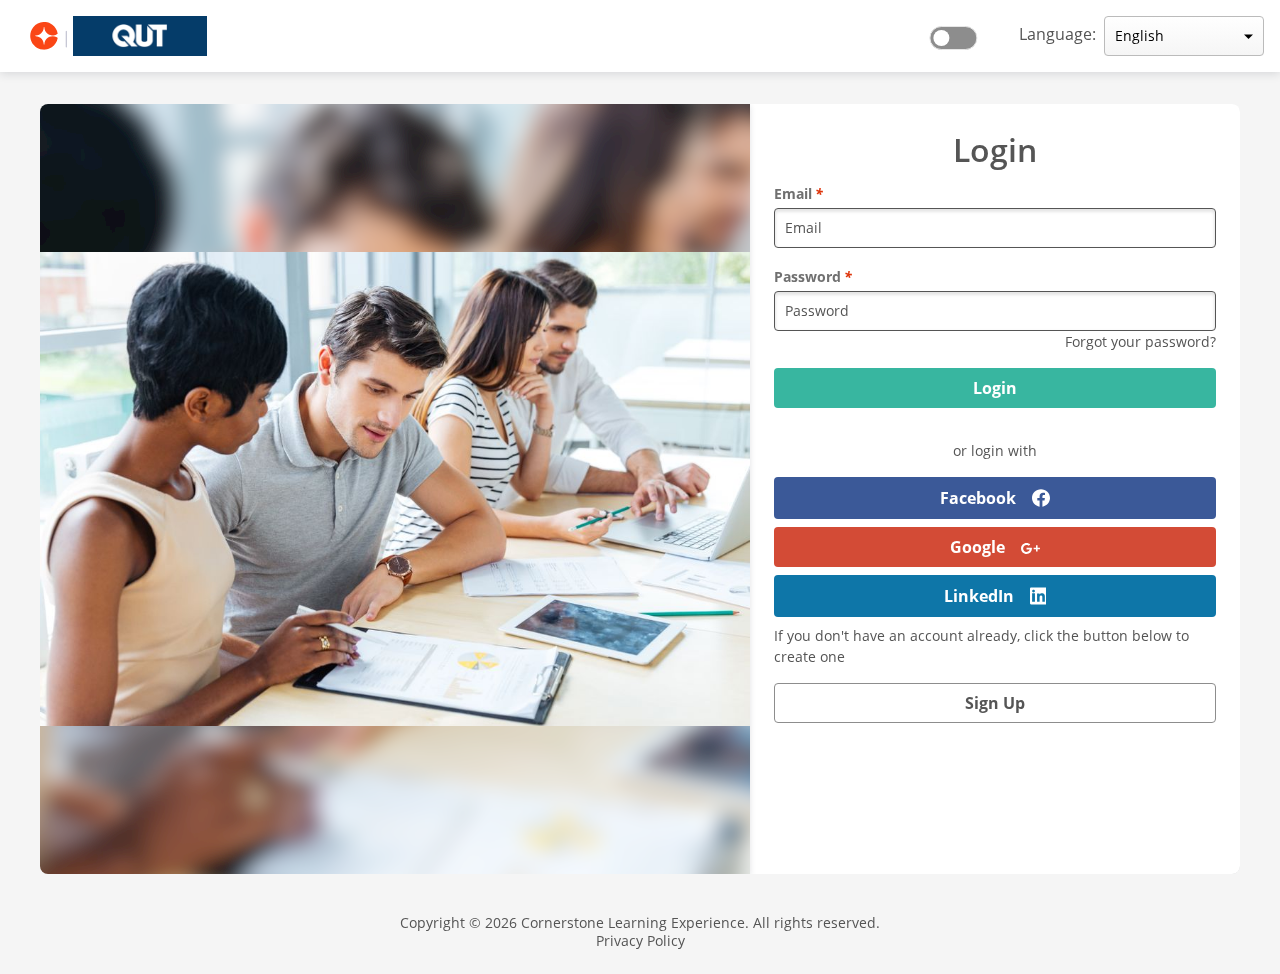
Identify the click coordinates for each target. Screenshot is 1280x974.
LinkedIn (979, 596)
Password (813, 276)
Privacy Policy (640, 940)
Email (798, 193)
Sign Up (995, 703)
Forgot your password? (1140, 341)
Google (977, 547)
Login (995, 388)
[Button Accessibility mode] (959, 32)
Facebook (978, 498)
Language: (1057, 34)
